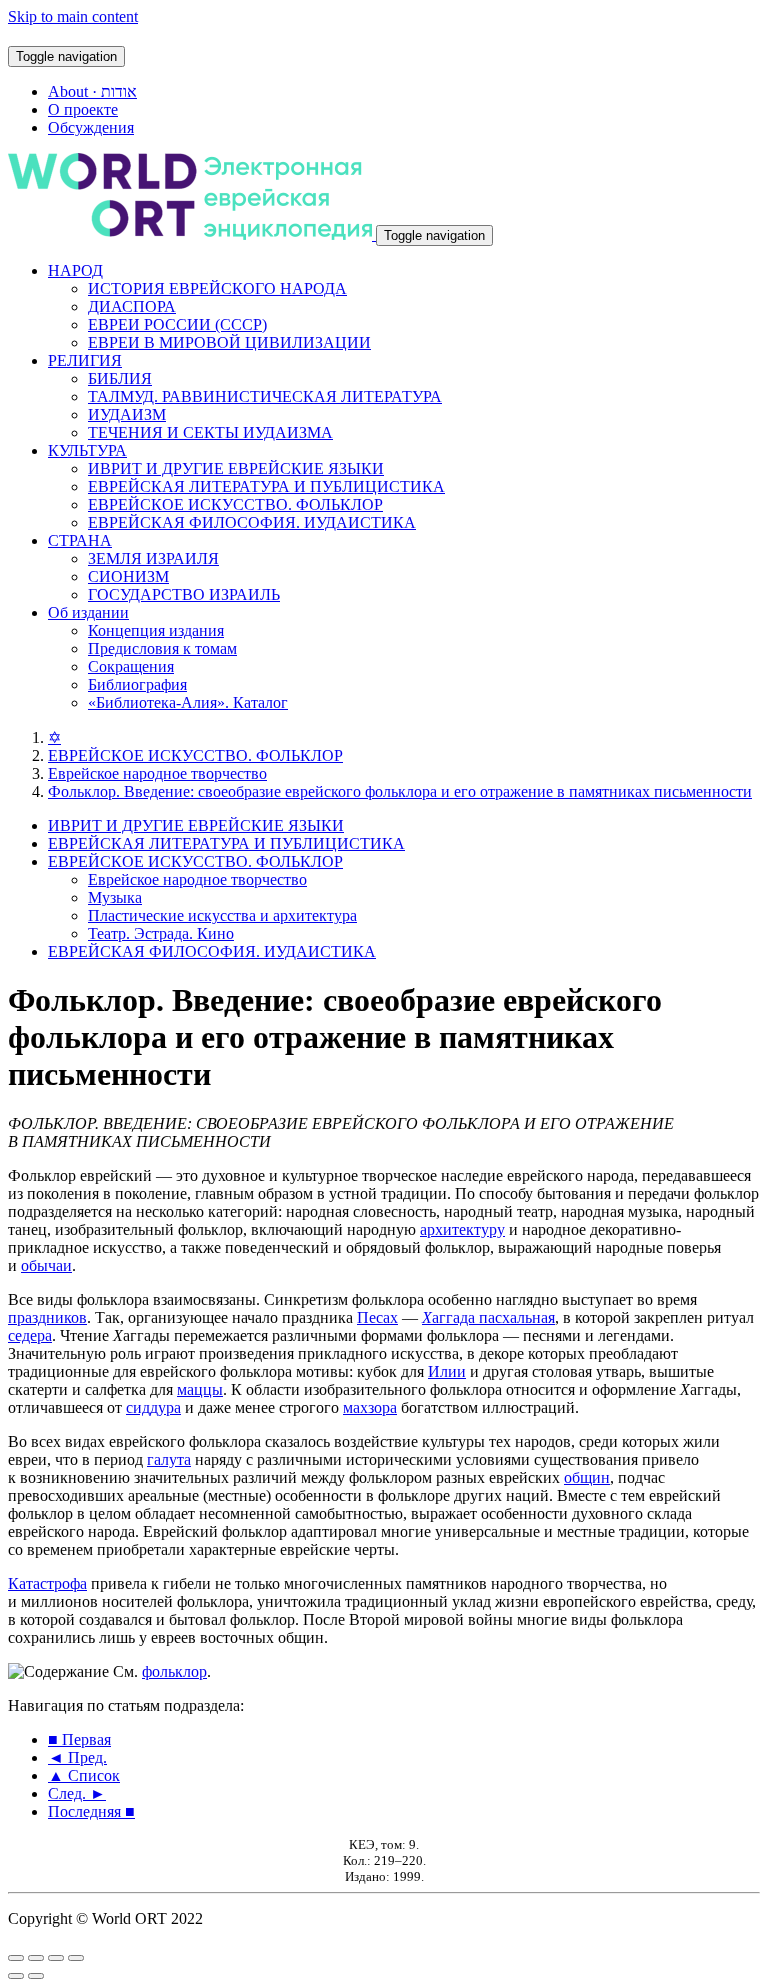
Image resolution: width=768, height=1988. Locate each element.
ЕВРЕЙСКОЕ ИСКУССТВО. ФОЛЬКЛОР (235, 504)
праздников (47, 1317)
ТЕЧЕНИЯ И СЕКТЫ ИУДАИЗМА (210, 432)
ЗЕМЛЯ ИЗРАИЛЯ (153, 558)
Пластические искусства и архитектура (222, 915)
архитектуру (462, 1229)
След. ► (77, 1793)
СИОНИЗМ (128, 576)
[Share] (36, 1958)
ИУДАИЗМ (127, 414)
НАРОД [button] (75, 270)
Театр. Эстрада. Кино (161, 933)
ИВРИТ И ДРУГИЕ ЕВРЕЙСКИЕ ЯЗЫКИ (236, 468)
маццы (200, 1389)
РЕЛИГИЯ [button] (85, 360)
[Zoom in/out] (76, 1958)
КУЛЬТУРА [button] (87, 450)
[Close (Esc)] (16, 1958)
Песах (377, 1317)
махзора (370, 1407)
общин (587, 1477)
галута (169, 1459)
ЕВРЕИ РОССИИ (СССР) (177, 324)
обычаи (46, 1265)
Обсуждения (91, 127)
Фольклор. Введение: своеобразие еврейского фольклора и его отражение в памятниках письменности (400, 791)
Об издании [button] (88, 612)
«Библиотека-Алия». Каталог (188, 702)
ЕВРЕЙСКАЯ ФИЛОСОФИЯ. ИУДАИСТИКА (252, 522)
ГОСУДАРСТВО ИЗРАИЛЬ (184, 594)
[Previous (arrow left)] (16, 1976)
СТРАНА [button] (80, 540)
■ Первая (79, 1739)
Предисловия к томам (162, 648)
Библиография (137, 684)
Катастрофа (47, 1583)
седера (30, 1335)
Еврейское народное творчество (157, 773)
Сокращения (131, 666)
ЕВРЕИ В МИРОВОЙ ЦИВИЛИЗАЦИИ (229, 342)
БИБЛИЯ (120, 378)
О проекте (83, 109)
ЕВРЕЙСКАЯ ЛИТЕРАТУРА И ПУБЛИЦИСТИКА (266, 486)
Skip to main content (73, 16)
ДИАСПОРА (132, 306)
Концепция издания (156, 630)
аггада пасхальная (488, 1317)
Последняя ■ (91, 1811)
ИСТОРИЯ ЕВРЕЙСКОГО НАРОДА (217, 288)
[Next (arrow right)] (36, 1976)
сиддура (153, 1407)
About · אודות (92, 91)
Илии (447, 1371)
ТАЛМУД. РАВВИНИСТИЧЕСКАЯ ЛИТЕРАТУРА (265, 396)
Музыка (115, 897)
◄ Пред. (77, 1757)
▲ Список (84, 1775)
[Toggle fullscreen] (56, 1958)
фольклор (174, 1671)
